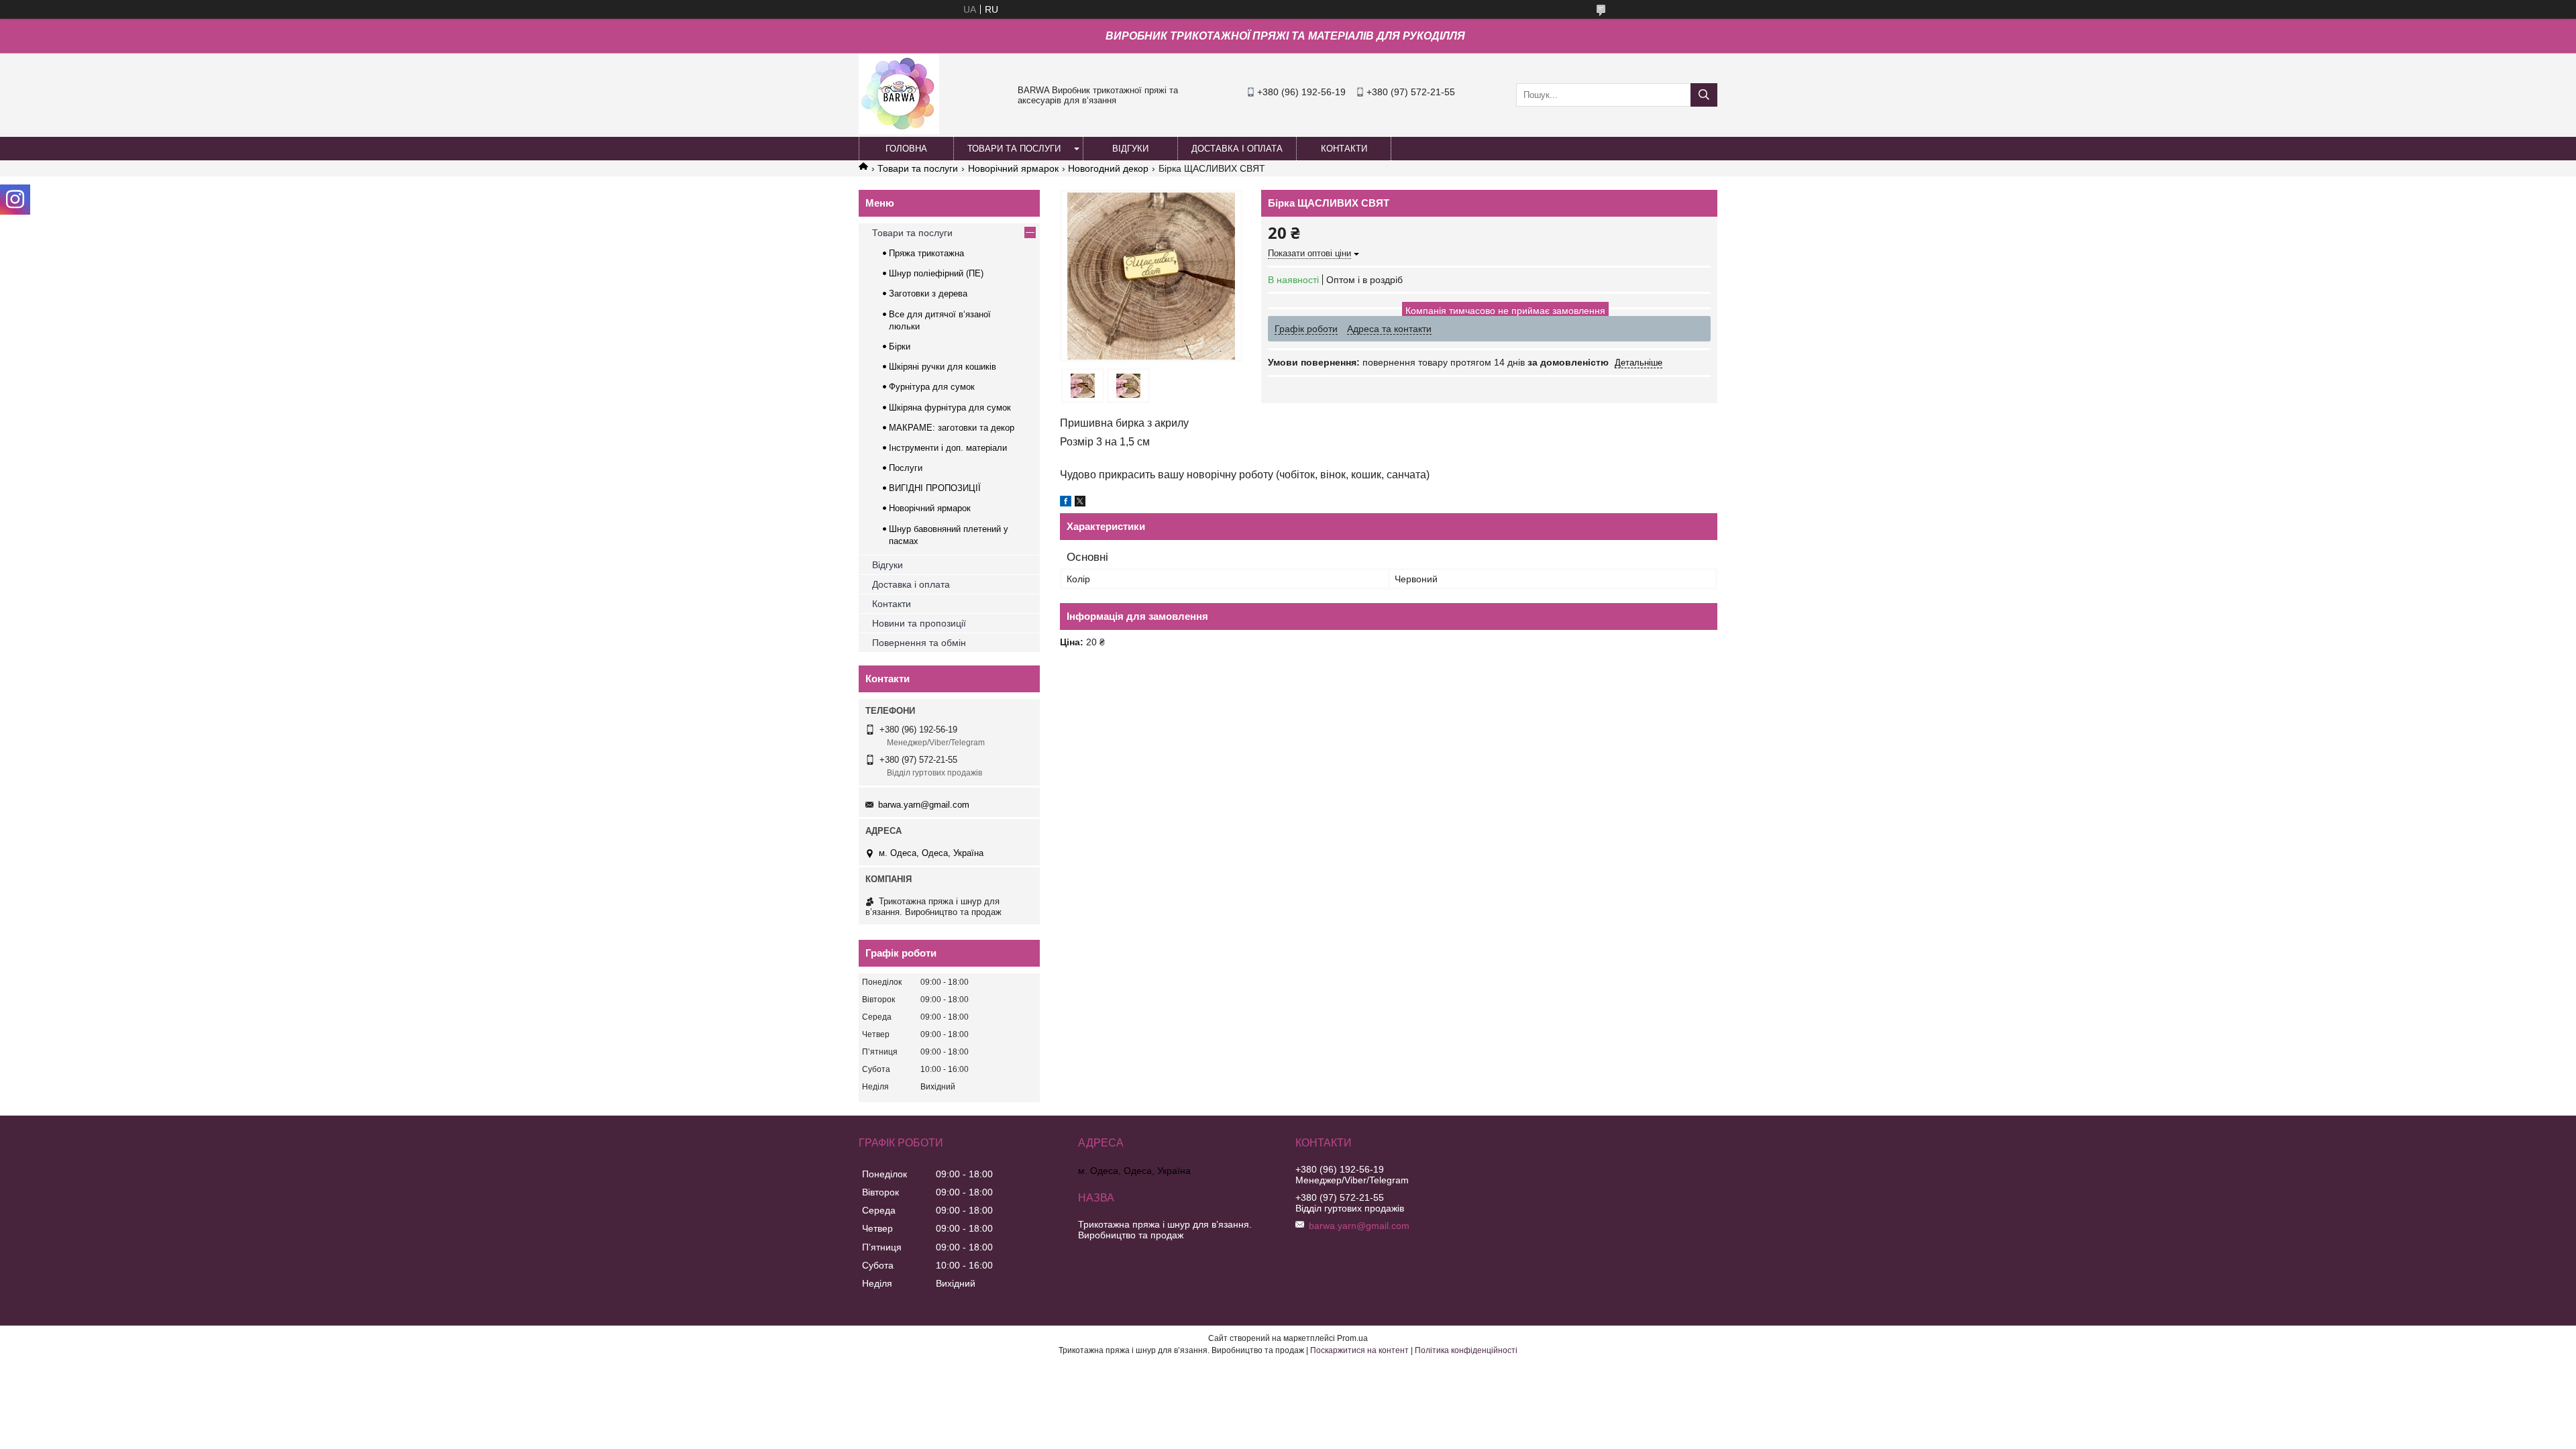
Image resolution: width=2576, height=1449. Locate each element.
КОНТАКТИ (1344, 149)
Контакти (892, 604)
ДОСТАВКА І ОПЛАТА (1237, 149)
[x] (1080, 503)
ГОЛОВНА (906, 149)
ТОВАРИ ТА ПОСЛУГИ (1014, 149)
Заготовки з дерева (928, 293)
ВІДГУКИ (1130, 149)
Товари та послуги (918, 168)
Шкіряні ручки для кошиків (943, 367)
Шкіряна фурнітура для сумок (950, 408)
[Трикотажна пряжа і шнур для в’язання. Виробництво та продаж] (899, 131)
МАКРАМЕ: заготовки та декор (952, 428)
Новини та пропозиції (919, 623)
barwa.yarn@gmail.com (924, 805)
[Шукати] (1704, 95)
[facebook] (1066, 503)
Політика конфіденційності (1466, 1350)
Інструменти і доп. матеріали (948, 448)
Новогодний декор (1108, 168)
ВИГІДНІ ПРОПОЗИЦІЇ (935, 488)
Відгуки (888, 565)
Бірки (900, 346)
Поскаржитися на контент (1359, 1350)
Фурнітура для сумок (932, 387)
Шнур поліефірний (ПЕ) (936, 273)
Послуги (906, 468)
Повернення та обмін (919, 643)
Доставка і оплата (911, 584)
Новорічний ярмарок (1013, 168)
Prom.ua (1352, 1338)
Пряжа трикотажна (926, 253)
